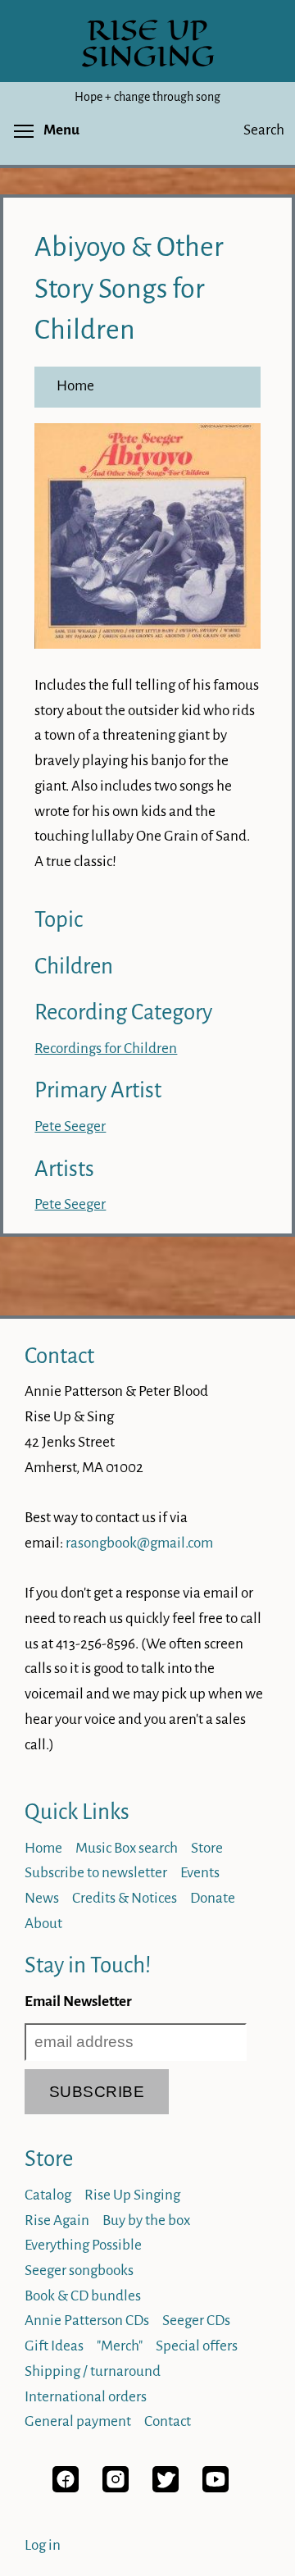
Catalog (48, 2195)
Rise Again (57, 2220)
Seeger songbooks (79, 2271)
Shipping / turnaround (93, 2371)
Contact (59, 1356)
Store (207, 1848)
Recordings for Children (106, 1049)
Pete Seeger (70, 1126)
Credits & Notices (125, 1898)
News (42, 1898)
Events (200, 1873)
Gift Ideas (54, 2346)
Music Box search (127, 1848)
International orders (86, 2397)
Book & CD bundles (83, 2296)
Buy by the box (146, 2220)
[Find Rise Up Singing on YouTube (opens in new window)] (216, 2488)
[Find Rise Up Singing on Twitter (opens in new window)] (166, 2488)
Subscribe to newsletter (96, 1873)
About (43, 1924)
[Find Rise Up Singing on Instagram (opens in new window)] (116, 2488)
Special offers (197, 2346)
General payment (78, 2421)
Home (75, 386)
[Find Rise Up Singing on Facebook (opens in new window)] (66, 2488)
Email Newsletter (78, 2002)
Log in (43, 2545)
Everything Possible (83, 2245)
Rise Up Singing (132, 2195)
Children (74, 967)
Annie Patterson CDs (87, 2321)
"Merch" (120, 2346)
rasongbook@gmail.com (139, 1543)
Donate (213, 1898)
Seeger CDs (196, 2321)
